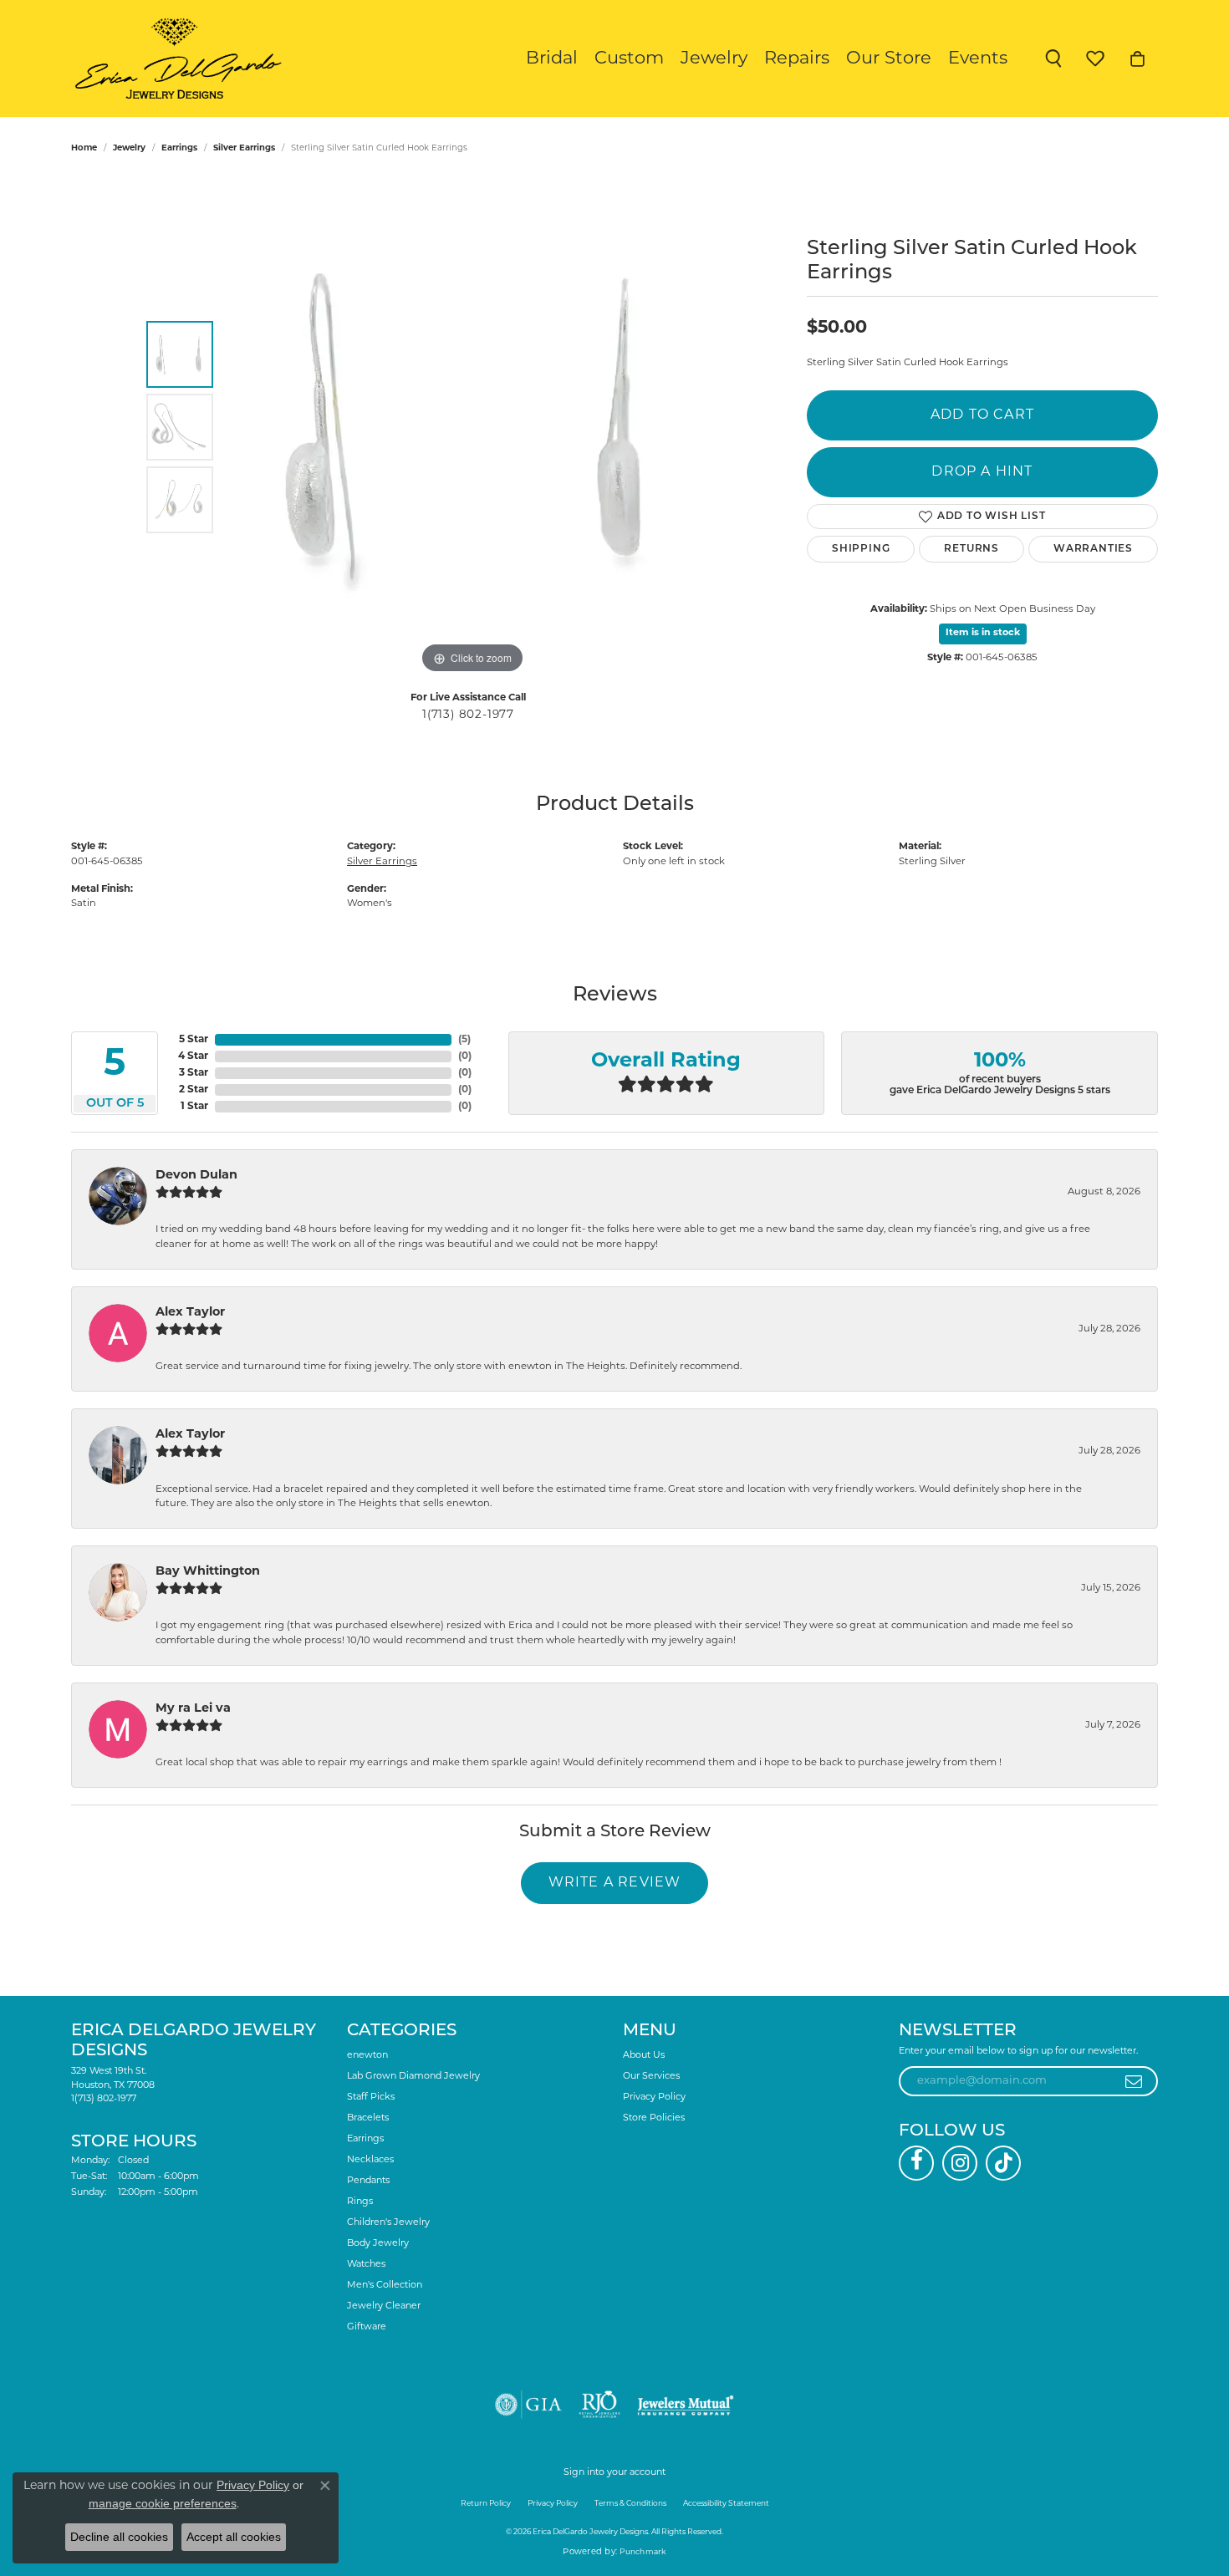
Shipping (861, 549)
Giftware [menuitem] (367, 2327)
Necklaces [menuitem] (370, 2160)
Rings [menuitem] (360, 2202)
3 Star (194, 1073)
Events (978, 59)
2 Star (194, 1090)
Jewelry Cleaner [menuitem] (384, 2306)
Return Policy (486, 2504)
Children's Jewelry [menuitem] (388, 2223)
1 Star (194, 1107)
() (464, 1040)
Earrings (179, 148)
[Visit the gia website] (528, 2405)
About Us (644, 2056)
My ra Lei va (193, 1709)
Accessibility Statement (726, 2504)
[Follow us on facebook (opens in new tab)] (916, 2163)
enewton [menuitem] (367, 2056)
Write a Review (615, 1883)
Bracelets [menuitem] (368, 2118)
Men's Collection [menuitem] (385, 2286)
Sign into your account (614, 2473)
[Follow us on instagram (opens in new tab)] (960, 2163)
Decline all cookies (119, 2537)
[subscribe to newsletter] (1134, 2081)
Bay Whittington (208, 1572)
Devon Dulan (196, 1176)
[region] (472, 427)
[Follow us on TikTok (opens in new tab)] (1003, 2163)
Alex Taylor (190, 1313)
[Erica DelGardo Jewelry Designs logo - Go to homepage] (174, 59)
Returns (971, 549)
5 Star (194, 1040)
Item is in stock (983, 633)
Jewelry (714, 59)
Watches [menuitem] (366, 2265)
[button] (1053, 59)
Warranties (1093, 549)
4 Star (193, 1056)
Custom (629, 59)
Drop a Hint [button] (982, 472)
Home (84, 148)
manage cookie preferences (163, 2503)
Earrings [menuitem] (365, 2139)
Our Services (651, 2077)
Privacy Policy (654, 2097)
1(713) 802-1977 (468, 715)
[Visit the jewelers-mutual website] (685, 2405)
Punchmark (643, 2552)
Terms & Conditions (630, 2504)
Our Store (889, 59)
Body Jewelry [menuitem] (378, 2244)
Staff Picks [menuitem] (371, 2097)
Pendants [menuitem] (368, 2181)
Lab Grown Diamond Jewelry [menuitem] (413, 2077)
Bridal (552, 59)
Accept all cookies (234, 2537)
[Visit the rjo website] (599, 2405)
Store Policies (654, 2118)
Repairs (797, 59)
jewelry (129, 148)
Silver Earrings (244, 148)
